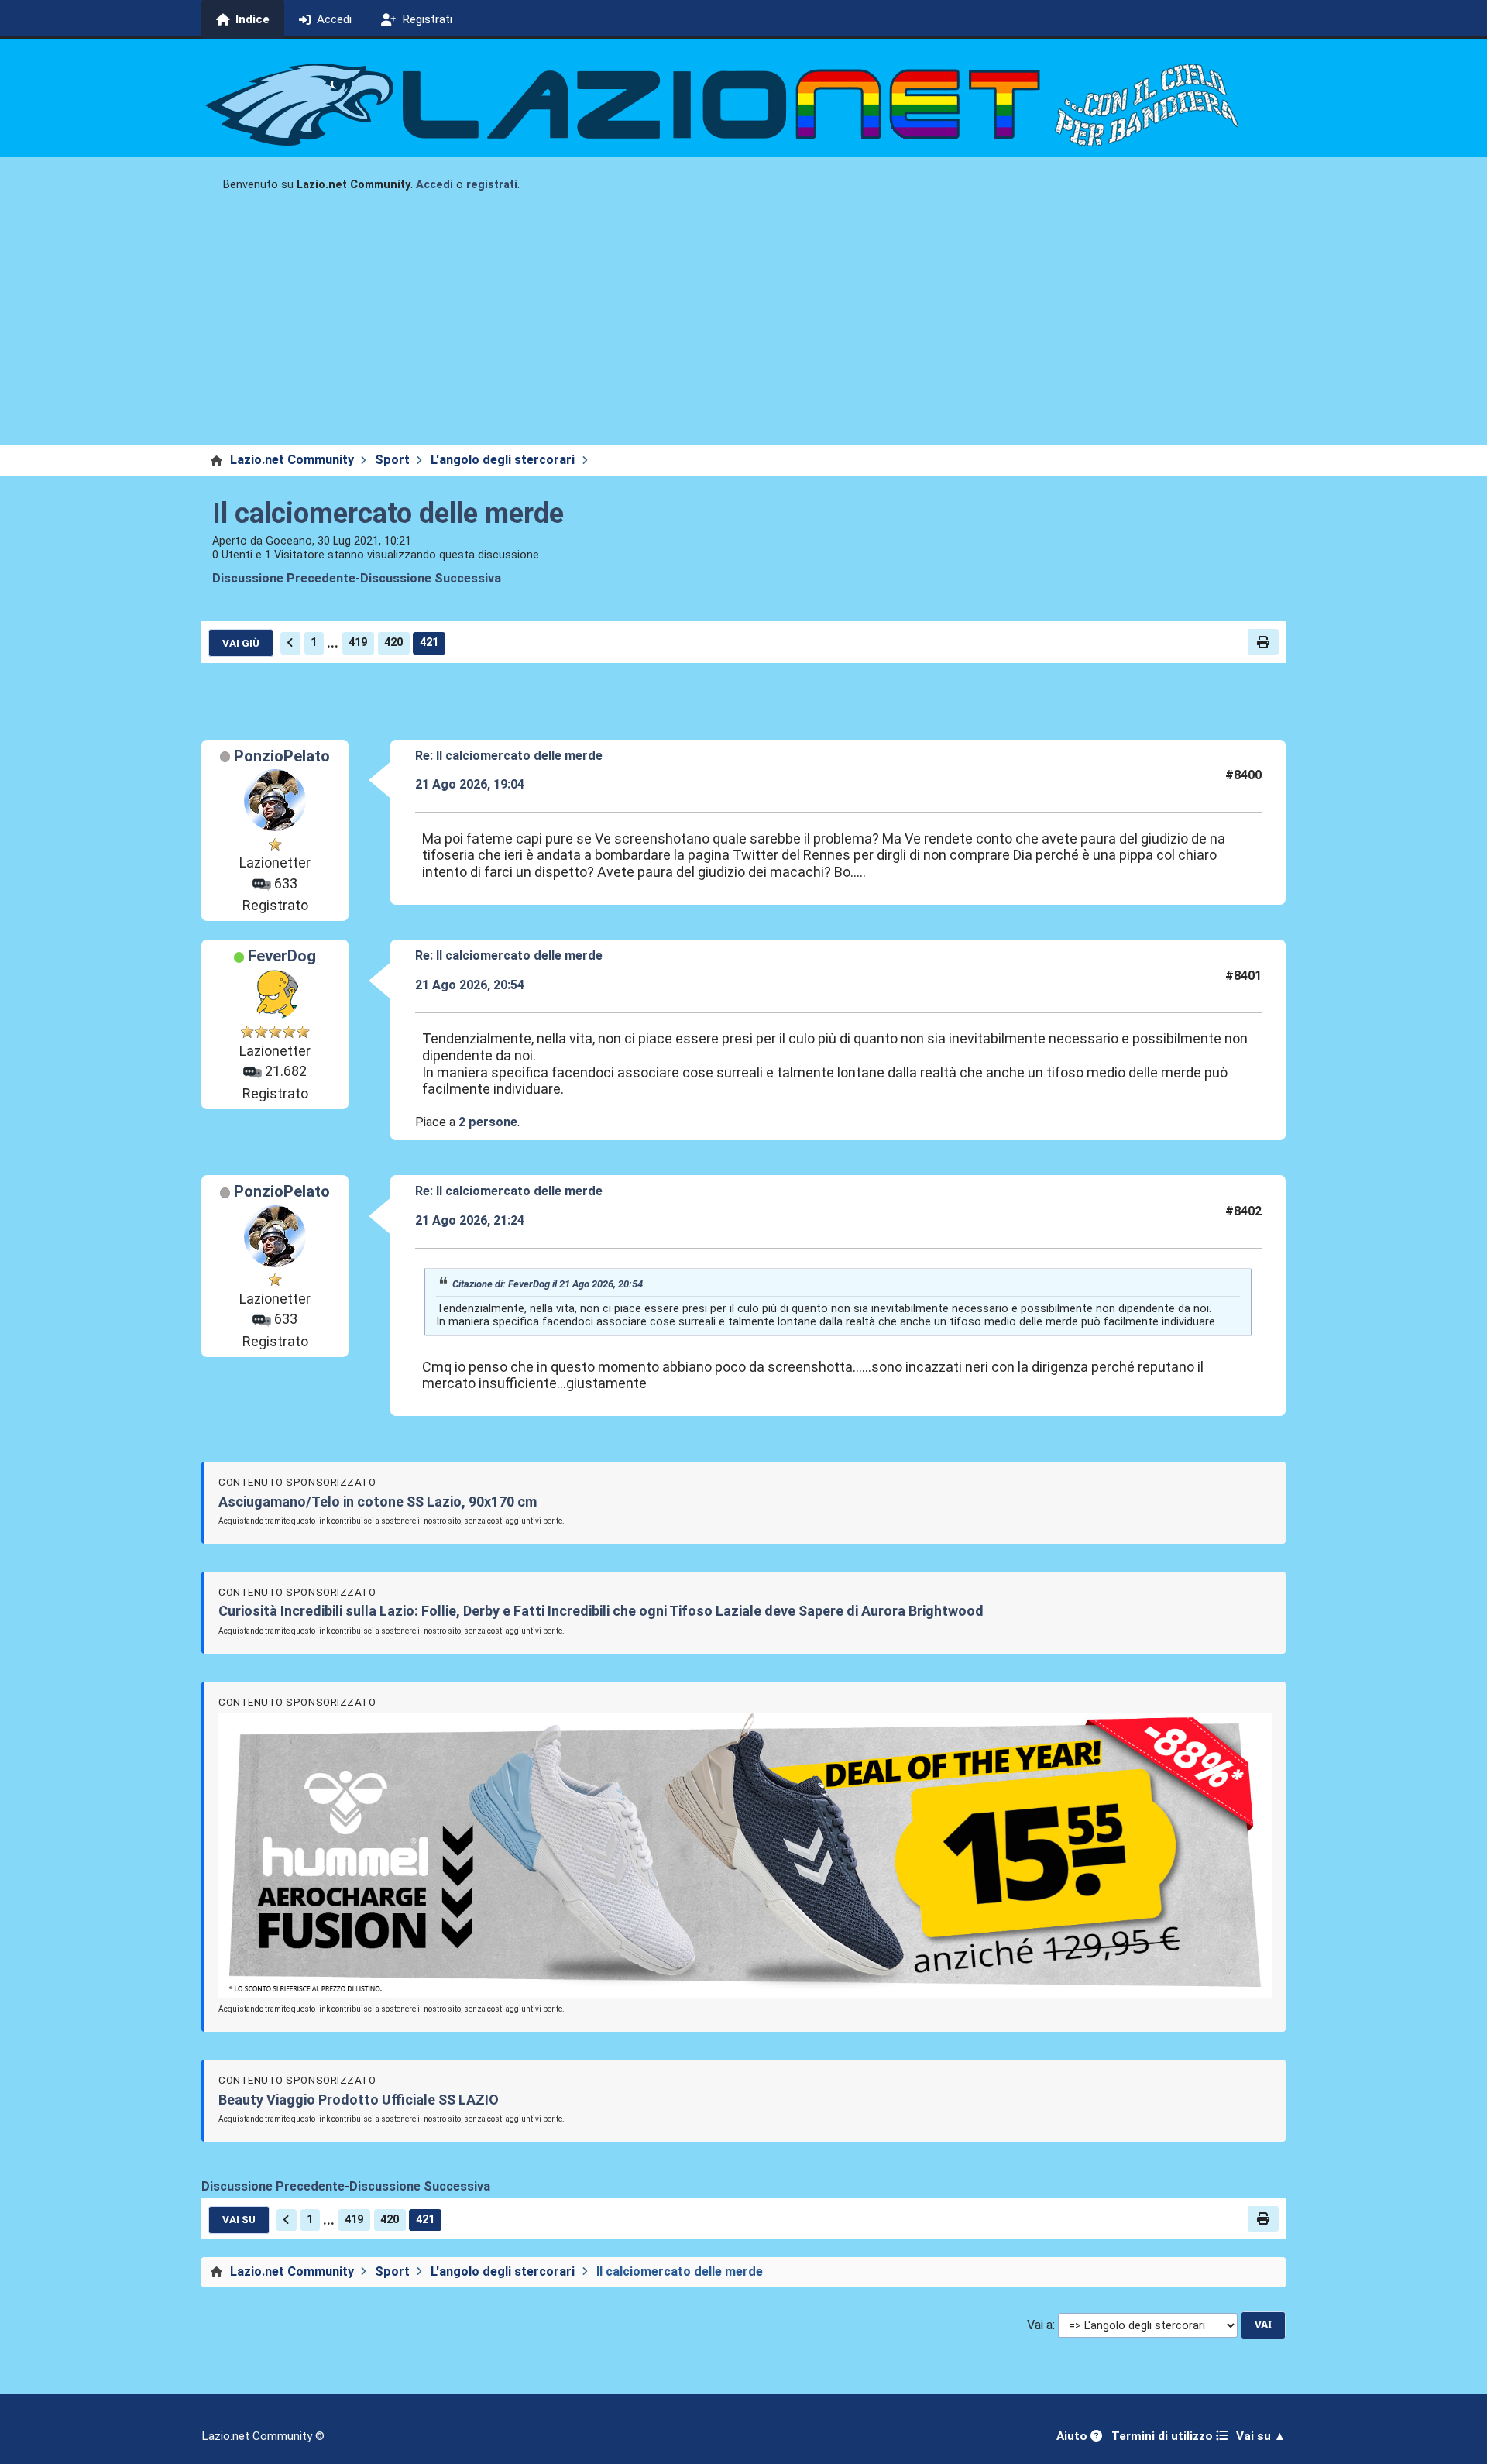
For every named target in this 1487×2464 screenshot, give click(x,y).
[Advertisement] (743, 329)
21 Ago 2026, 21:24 (470, 1220)
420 (393, 643)
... (333, 643)
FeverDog (282, 956)
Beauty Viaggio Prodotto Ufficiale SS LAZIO (359, 2100)
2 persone (488, 1122)
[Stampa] (1263, 641)
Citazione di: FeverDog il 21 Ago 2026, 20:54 (548, 1284)
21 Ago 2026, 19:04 (470, 784)
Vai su (239, 2219)
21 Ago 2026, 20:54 (470, 985)
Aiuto (1073, 2436)
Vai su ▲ (1261, 2436)
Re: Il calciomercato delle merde (509, 756)
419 (358, 643)
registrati (492, 185)
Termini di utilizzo (1164, 2436)
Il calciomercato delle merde (388, 514)
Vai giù (241, 643)
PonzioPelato (282, 756)
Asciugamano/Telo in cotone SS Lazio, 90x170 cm (378, 1502)
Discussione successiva (431, 578)
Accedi (434, 185)
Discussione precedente (284, 578)
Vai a (1040, 2325)
